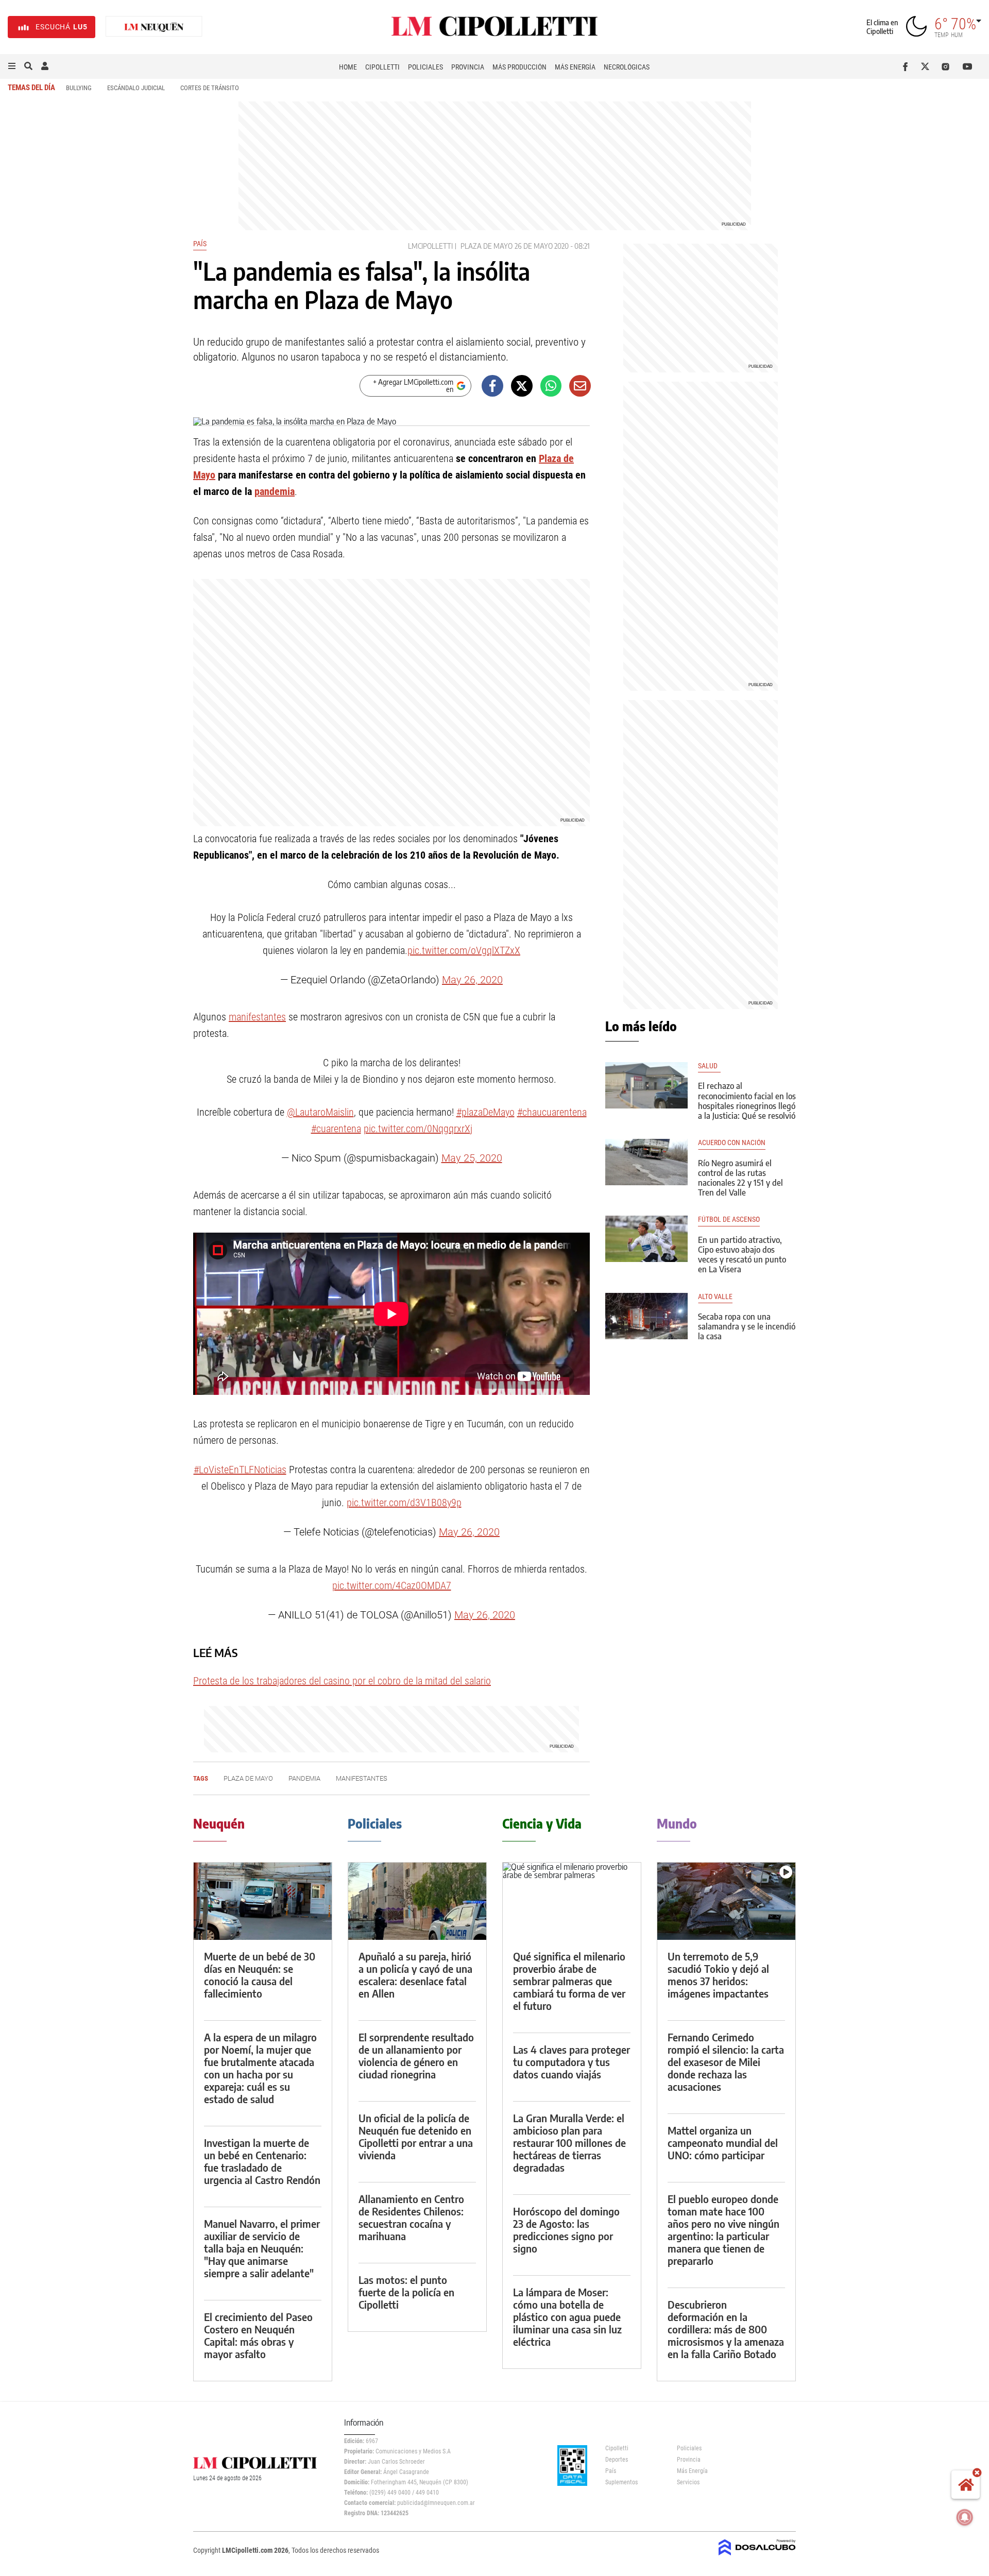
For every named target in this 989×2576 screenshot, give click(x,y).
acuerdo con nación (732, 1143)
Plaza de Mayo (487, 246)
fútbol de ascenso (729, 1219)
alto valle (715, 1297)
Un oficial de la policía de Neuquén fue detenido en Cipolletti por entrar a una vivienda (416, 2136)
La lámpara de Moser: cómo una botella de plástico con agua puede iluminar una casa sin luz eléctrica (567, 2317)
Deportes (617, 2460)
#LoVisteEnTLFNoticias (240, 1470)
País (200, 244)
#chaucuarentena (552, 1112)
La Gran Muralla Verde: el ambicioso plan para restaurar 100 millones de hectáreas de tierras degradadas (569, 2143)
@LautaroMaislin (320, 1112)
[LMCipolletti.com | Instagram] (948, 66)
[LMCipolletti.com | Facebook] (907, 66)
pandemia (275, 491)
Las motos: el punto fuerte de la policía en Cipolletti (406, 2292)
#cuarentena (336, 1129)
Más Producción (519, 67)
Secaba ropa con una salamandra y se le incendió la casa (747, 1326)
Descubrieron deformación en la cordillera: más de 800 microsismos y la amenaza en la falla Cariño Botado (726, 2329)
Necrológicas (627, 67)
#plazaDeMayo (485, 1112)
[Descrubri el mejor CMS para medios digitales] (757, 2556)
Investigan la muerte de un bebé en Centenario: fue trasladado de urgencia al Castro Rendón (262, 2161)
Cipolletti (382, 67)
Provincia (468, 67)
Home (348, 67)
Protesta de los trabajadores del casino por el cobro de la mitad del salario (342, 1681)
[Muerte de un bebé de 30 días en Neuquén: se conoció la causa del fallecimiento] (263, 1901)
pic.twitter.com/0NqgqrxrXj (418, 1129)
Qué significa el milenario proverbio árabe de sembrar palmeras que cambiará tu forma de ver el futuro (569, 1981)
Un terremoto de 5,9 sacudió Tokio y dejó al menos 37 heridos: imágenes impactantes (718, 1975)
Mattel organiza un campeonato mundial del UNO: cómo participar (723, 2143)
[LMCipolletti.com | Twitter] (927, 66)
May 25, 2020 (472, 1158)
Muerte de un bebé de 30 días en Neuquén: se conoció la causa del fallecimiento (260, 1975)
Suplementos (621, 2482)
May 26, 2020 (472, 980)
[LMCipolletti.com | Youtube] (968, 66)
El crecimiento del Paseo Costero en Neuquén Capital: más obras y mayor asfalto (258, 2335)
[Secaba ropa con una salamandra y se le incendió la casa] (646, 1316)
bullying (79, 88)
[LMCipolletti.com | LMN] (154, 27)
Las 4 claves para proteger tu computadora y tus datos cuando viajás (572, 2062)
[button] (12, 66)
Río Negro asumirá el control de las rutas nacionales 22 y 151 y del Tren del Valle (740, 1178)
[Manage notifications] (965, 2517)
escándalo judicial (136, 88)
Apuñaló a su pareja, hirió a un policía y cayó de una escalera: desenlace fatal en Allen (415, 1975)
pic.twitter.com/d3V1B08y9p (404, 1503)
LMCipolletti (430, 246)
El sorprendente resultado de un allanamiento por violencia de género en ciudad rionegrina (416, 2055)
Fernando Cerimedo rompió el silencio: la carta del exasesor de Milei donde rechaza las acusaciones (726, 2062)
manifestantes (257, 1017)
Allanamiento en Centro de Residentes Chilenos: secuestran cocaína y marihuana (411, 2217)
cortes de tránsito (210, 88)
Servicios (688, 2482)
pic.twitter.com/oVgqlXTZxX (464, 950)
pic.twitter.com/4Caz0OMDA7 (392, 1585)
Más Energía (575, 67)
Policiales (425, 67)
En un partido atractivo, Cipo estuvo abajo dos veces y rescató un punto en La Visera (742, 1255)
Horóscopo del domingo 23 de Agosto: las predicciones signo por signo (566, 2230)
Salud (709, 1066)
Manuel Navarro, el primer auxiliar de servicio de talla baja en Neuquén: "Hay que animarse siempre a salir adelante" (262, 2248)
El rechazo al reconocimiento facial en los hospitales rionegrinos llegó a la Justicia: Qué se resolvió (747, 1101)
